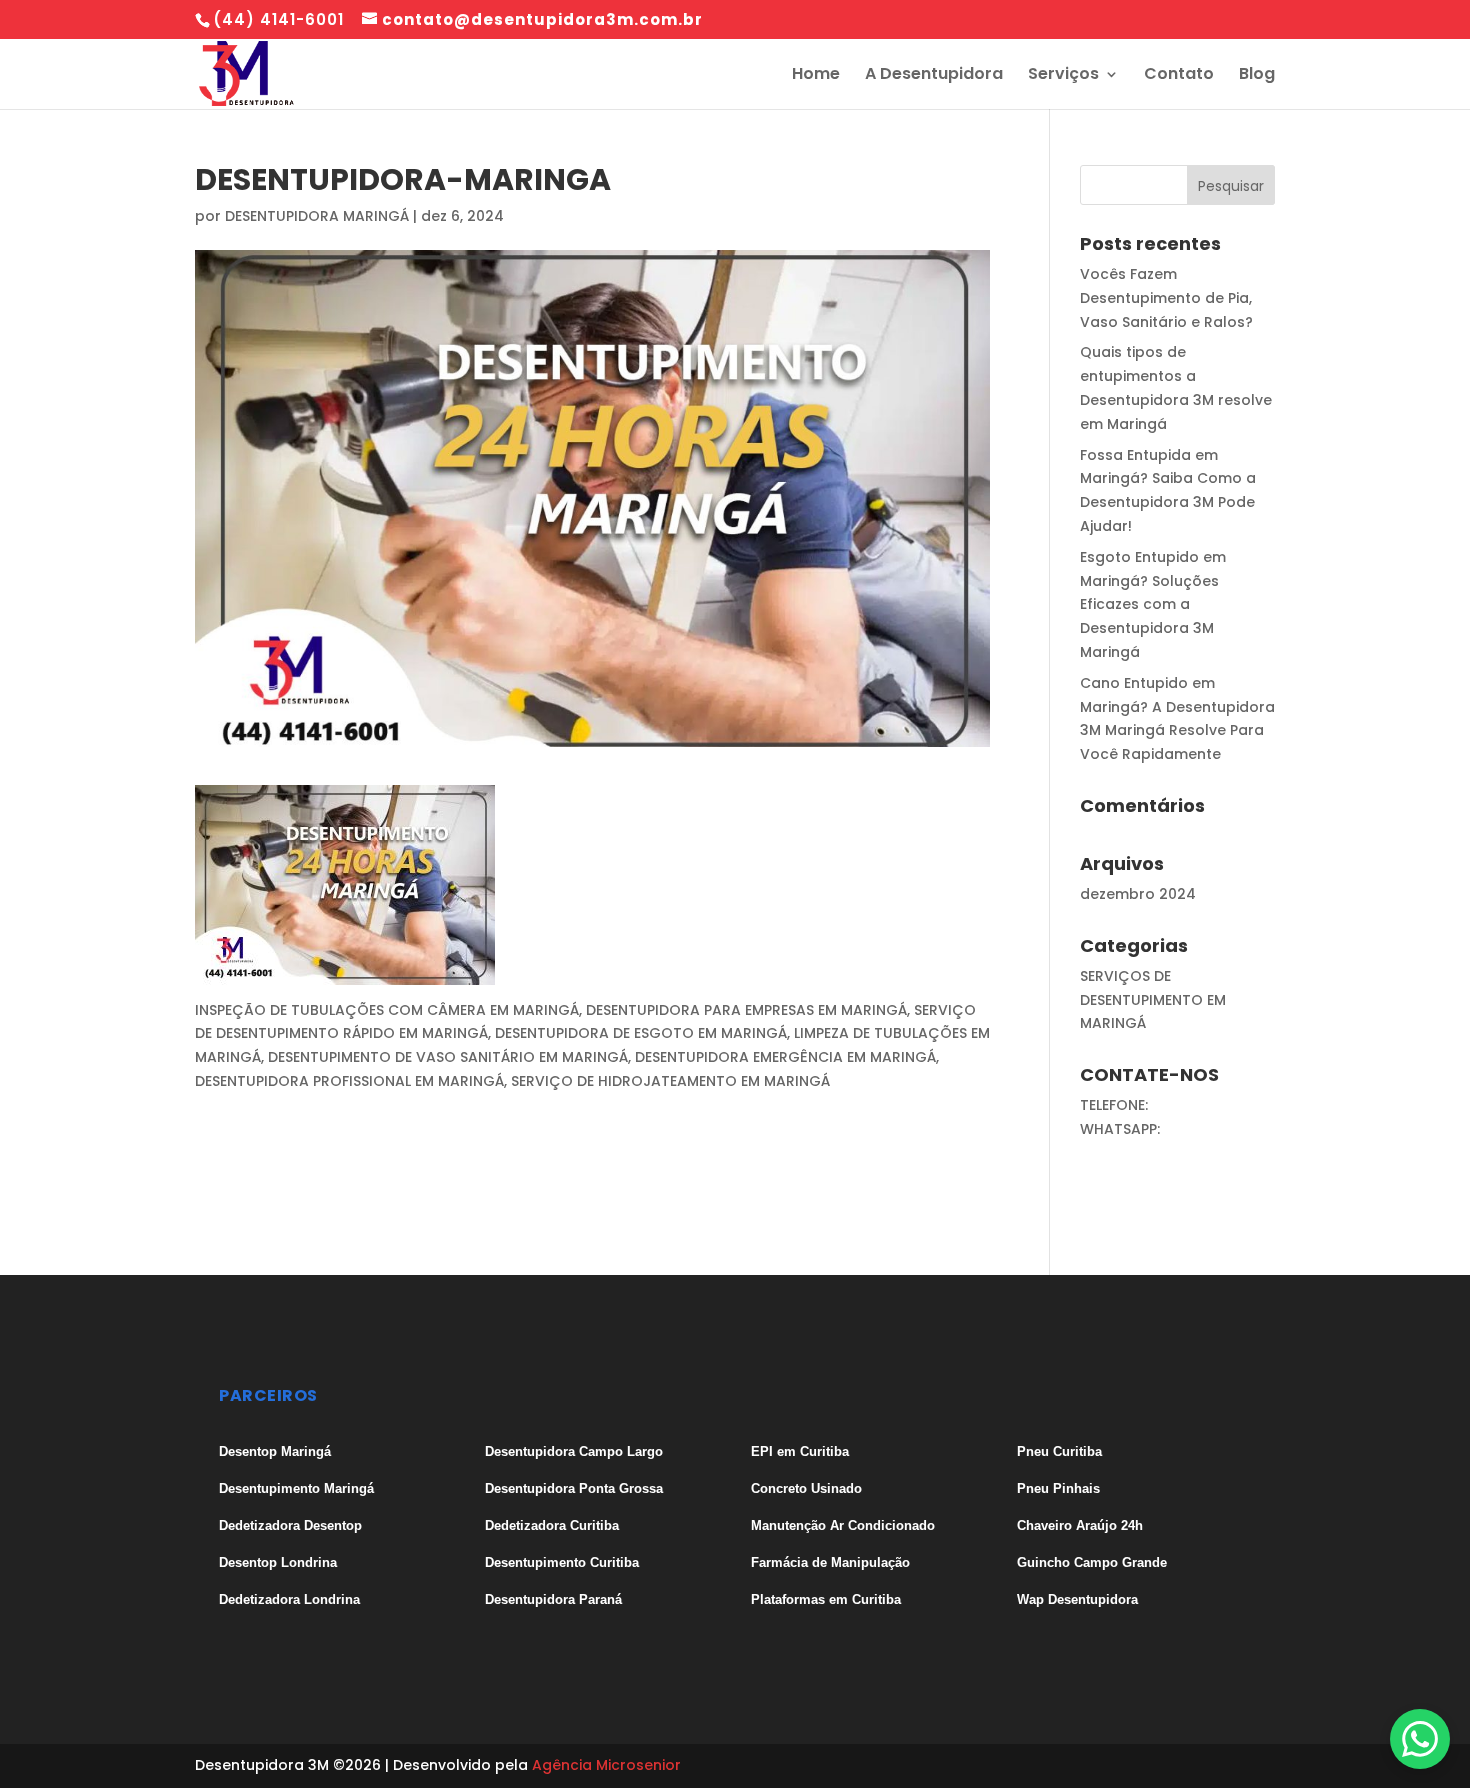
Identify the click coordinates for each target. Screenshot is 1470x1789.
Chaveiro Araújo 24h (1080, 1525)
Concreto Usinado (806, 1488)
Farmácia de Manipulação (830, 1562)
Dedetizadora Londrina (289, 1599)
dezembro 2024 (1138, 894)
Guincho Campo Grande (1092, 1562)
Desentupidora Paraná (553, 1599)
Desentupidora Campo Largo (574, 1451)
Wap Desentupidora (1077, 1599)
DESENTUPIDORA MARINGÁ (317, 216)
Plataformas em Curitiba (826, 1599)
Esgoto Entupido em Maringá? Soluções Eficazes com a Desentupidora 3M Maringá (1153, 604)
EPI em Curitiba (800, 1451)
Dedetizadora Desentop (290, 1525)
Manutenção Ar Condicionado (843, 1525)
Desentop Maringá (275, 1451)
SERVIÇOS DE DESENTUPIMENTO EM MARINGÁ (1153, 1000)
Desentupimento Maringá (296, 1488)
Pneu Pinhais (1058, 1488)
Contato (1179, 76)
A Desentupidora (934, 76)
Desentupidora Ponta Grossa (574, 1488)
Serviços (1063, 76)
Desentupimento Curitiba (562, 1562)
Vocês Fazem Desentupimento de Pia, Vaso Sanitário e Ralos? (1166, 298)
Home (816, 76)
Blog (1257, 76)
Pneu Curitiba (1059, 1451)
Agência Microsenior (606, 1765)
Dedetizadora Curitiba (552, 1525)
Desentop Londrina (278, 1562)
